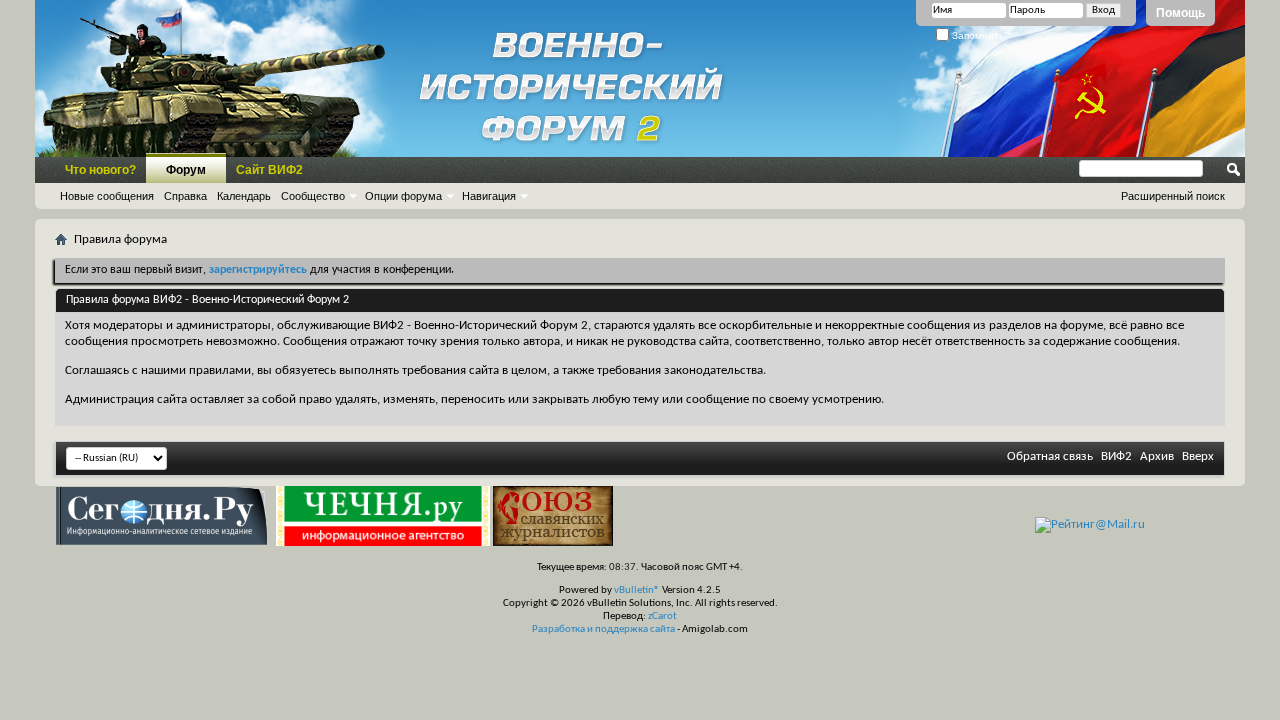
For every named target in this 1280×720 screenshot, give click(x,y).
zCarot (662, 616)
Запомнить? (979, 35)
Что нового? (100, 170)
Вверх (1198, 456)
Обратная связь (1050, 456)
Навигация (489, 196)
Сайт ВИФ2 (269, 170)
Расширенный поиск (1173, 196)
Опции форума (403, 196)
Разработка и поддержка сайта (603, 629)
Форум (186, 170)
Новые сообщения (107, 196)
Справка (185, 196)
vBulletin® (637, 590)
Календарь (244, 196)
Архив (1157, 456)
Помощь (1180, 13)
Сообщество (313, 196)
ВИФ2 (1116, 456)
